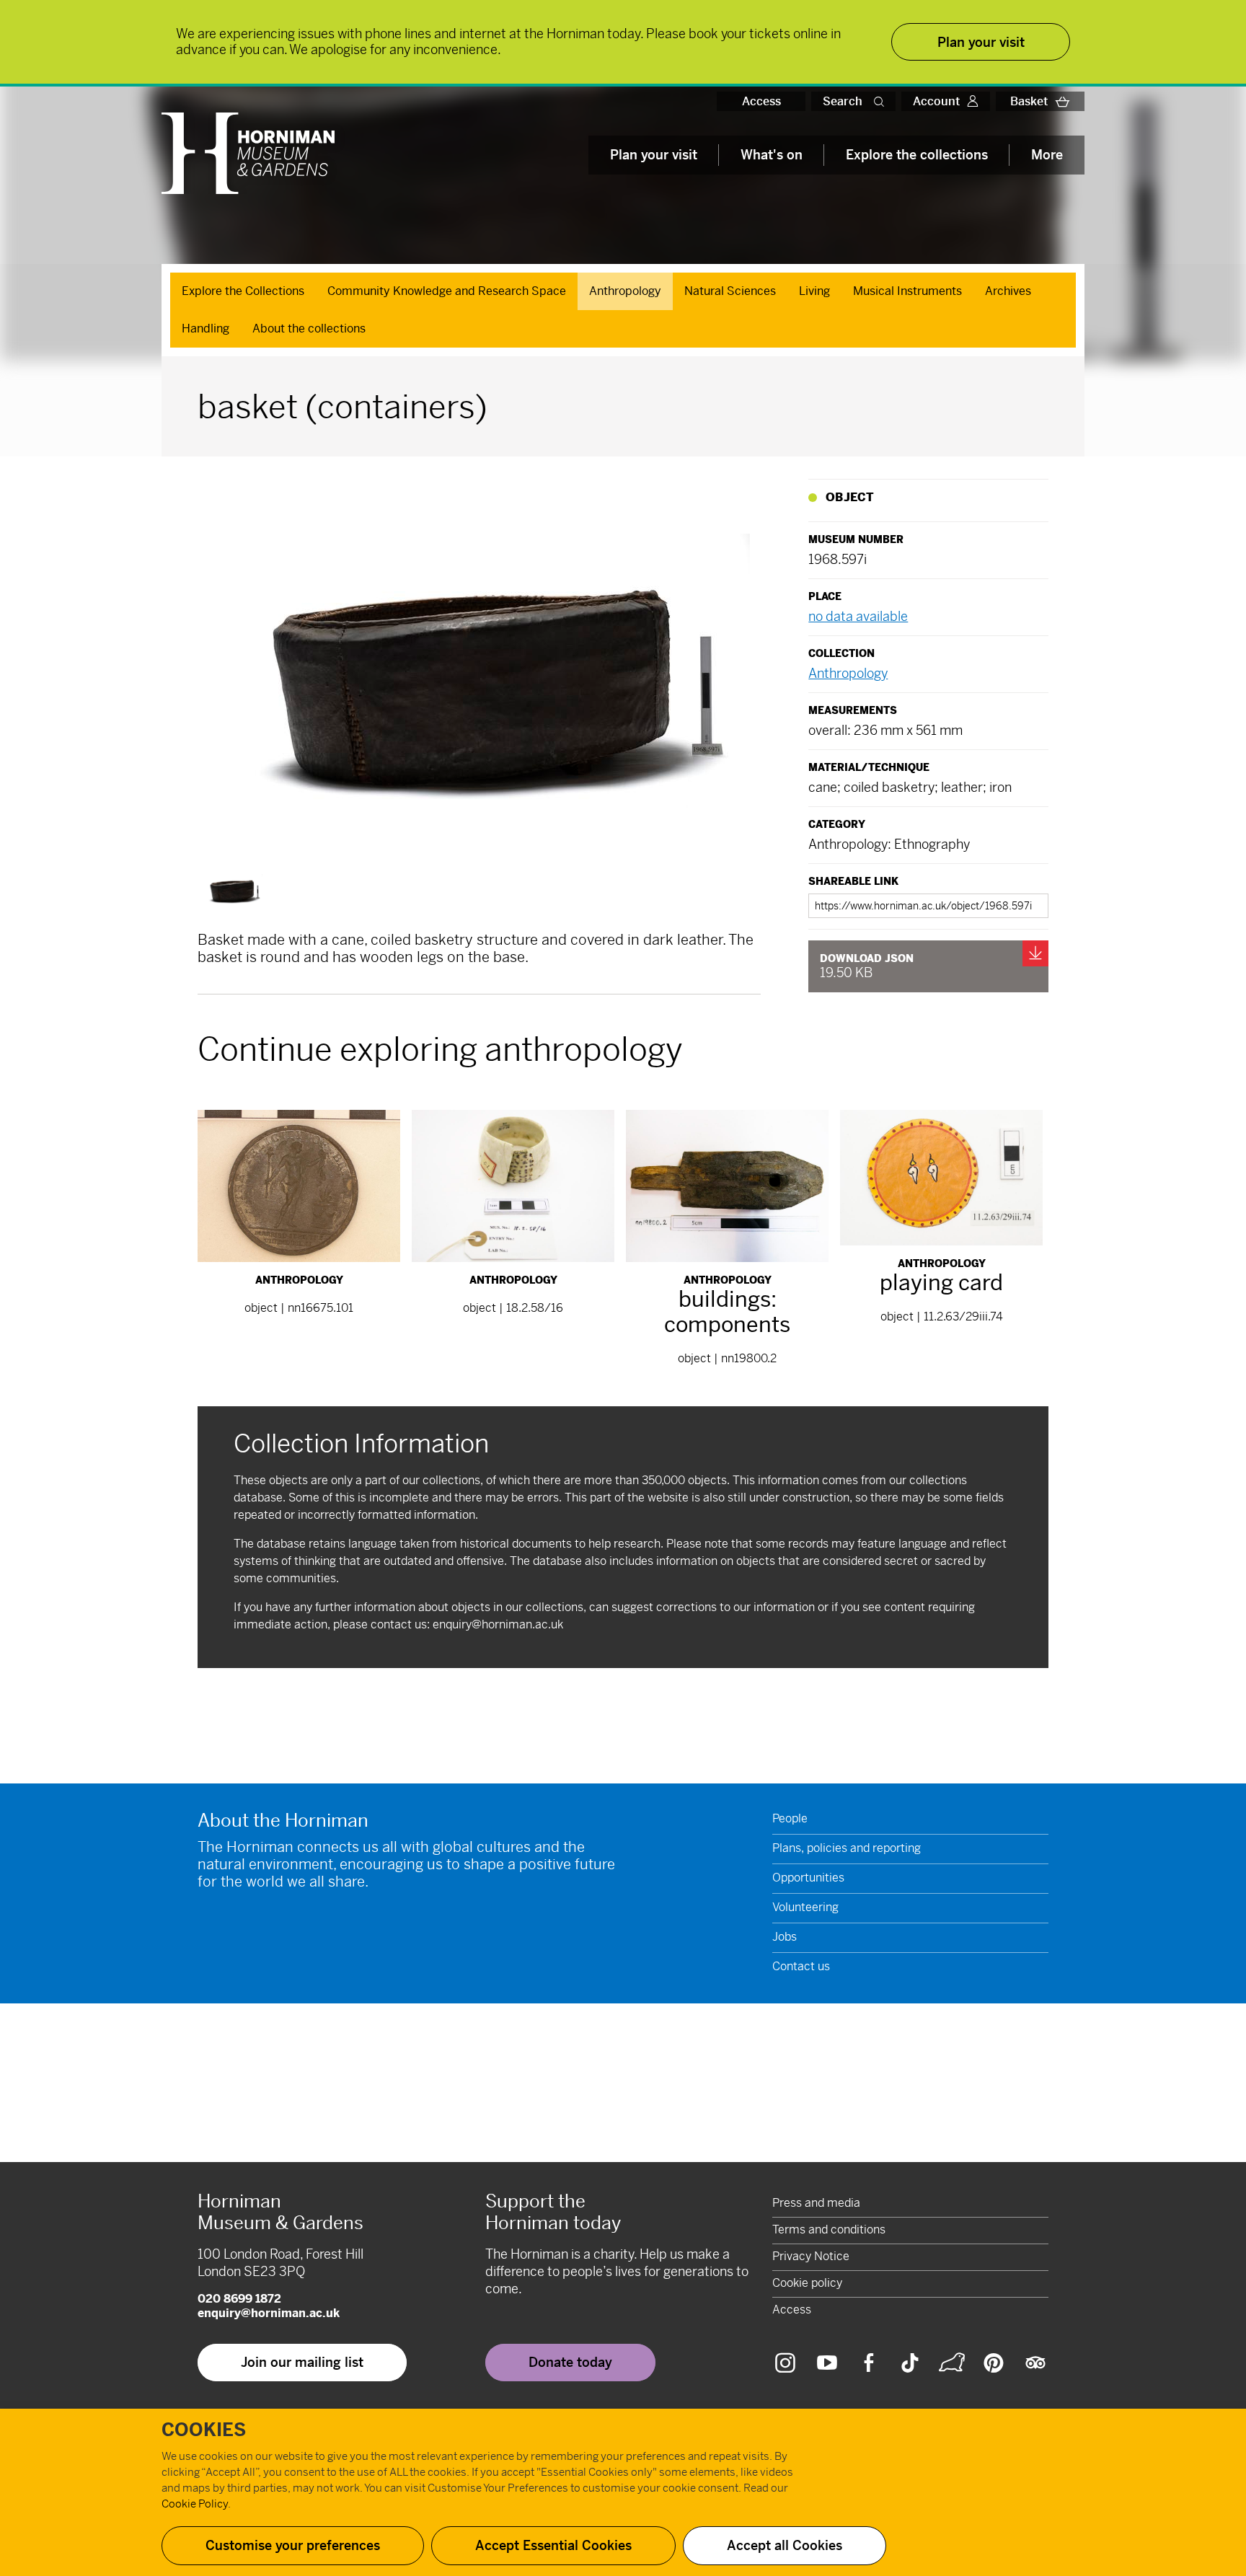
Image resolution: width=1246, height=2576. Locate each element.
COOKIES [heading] (204, 2430)
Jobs (785, 1937)
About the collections (309, 328)
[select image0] (233, 889)
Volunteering (805, 1907)
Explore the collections (917, 155)
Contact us (801, 1966)
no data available (858, 616)
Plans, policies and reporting (847, 1848)
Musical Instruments (907, 291)
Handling (206, 328)
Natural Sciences (730, 291)
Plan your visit (654, 155)
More (1047, 155)
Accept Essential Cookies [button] (553, 2545)
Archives (1008, 291)
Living (814, 291)
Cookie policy (807, 2283)
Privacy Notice (811, 2256)
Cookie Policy (195, 2504)
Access (761, 101)
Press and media (816, 2203)
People (790, 1818)
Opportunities (808, 1878)
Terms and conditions (829, 2229)
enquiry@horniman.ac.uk (498, 1624)
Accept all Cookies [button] (785, 2545)
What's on (772, 155)
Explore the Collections (243, 291)
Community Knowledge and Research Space (447, 291)
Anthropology (625, 291)
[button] (882, 101)
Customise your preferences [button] (293, 2545)
